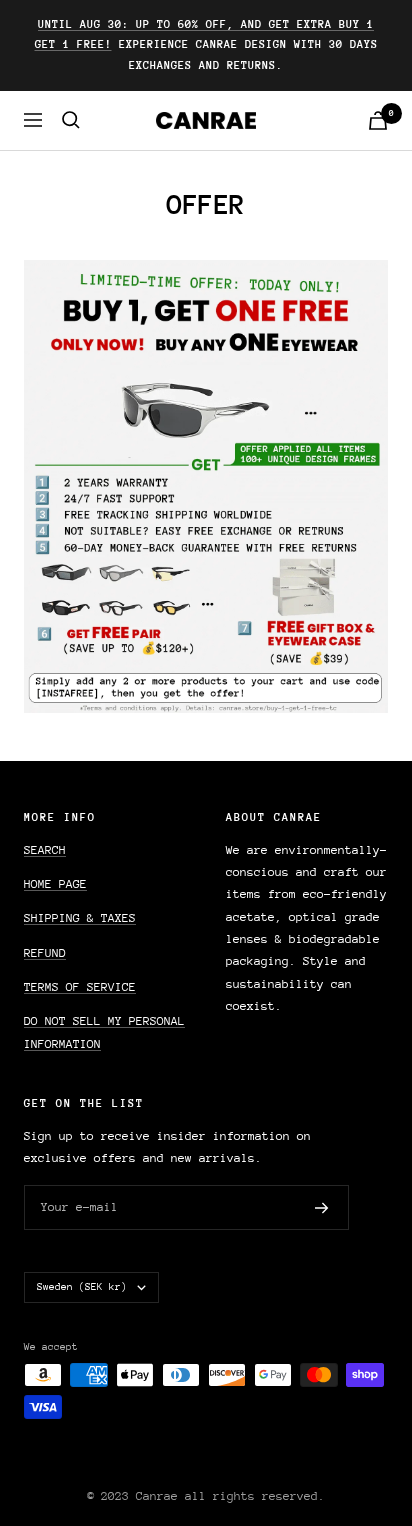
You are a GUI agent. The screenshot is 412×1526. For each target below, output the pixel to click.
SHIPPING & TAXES (80, 918)
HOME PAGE (55, 884)
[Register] (322, 1208)
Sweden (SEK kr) (82, 1287)
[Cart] (378, 120)
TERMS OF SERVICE (80, 987)
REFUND (45, 953)
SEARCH (45, 850)
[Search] (71, 120)
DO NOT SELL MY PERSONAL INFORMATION (104, 1032)
